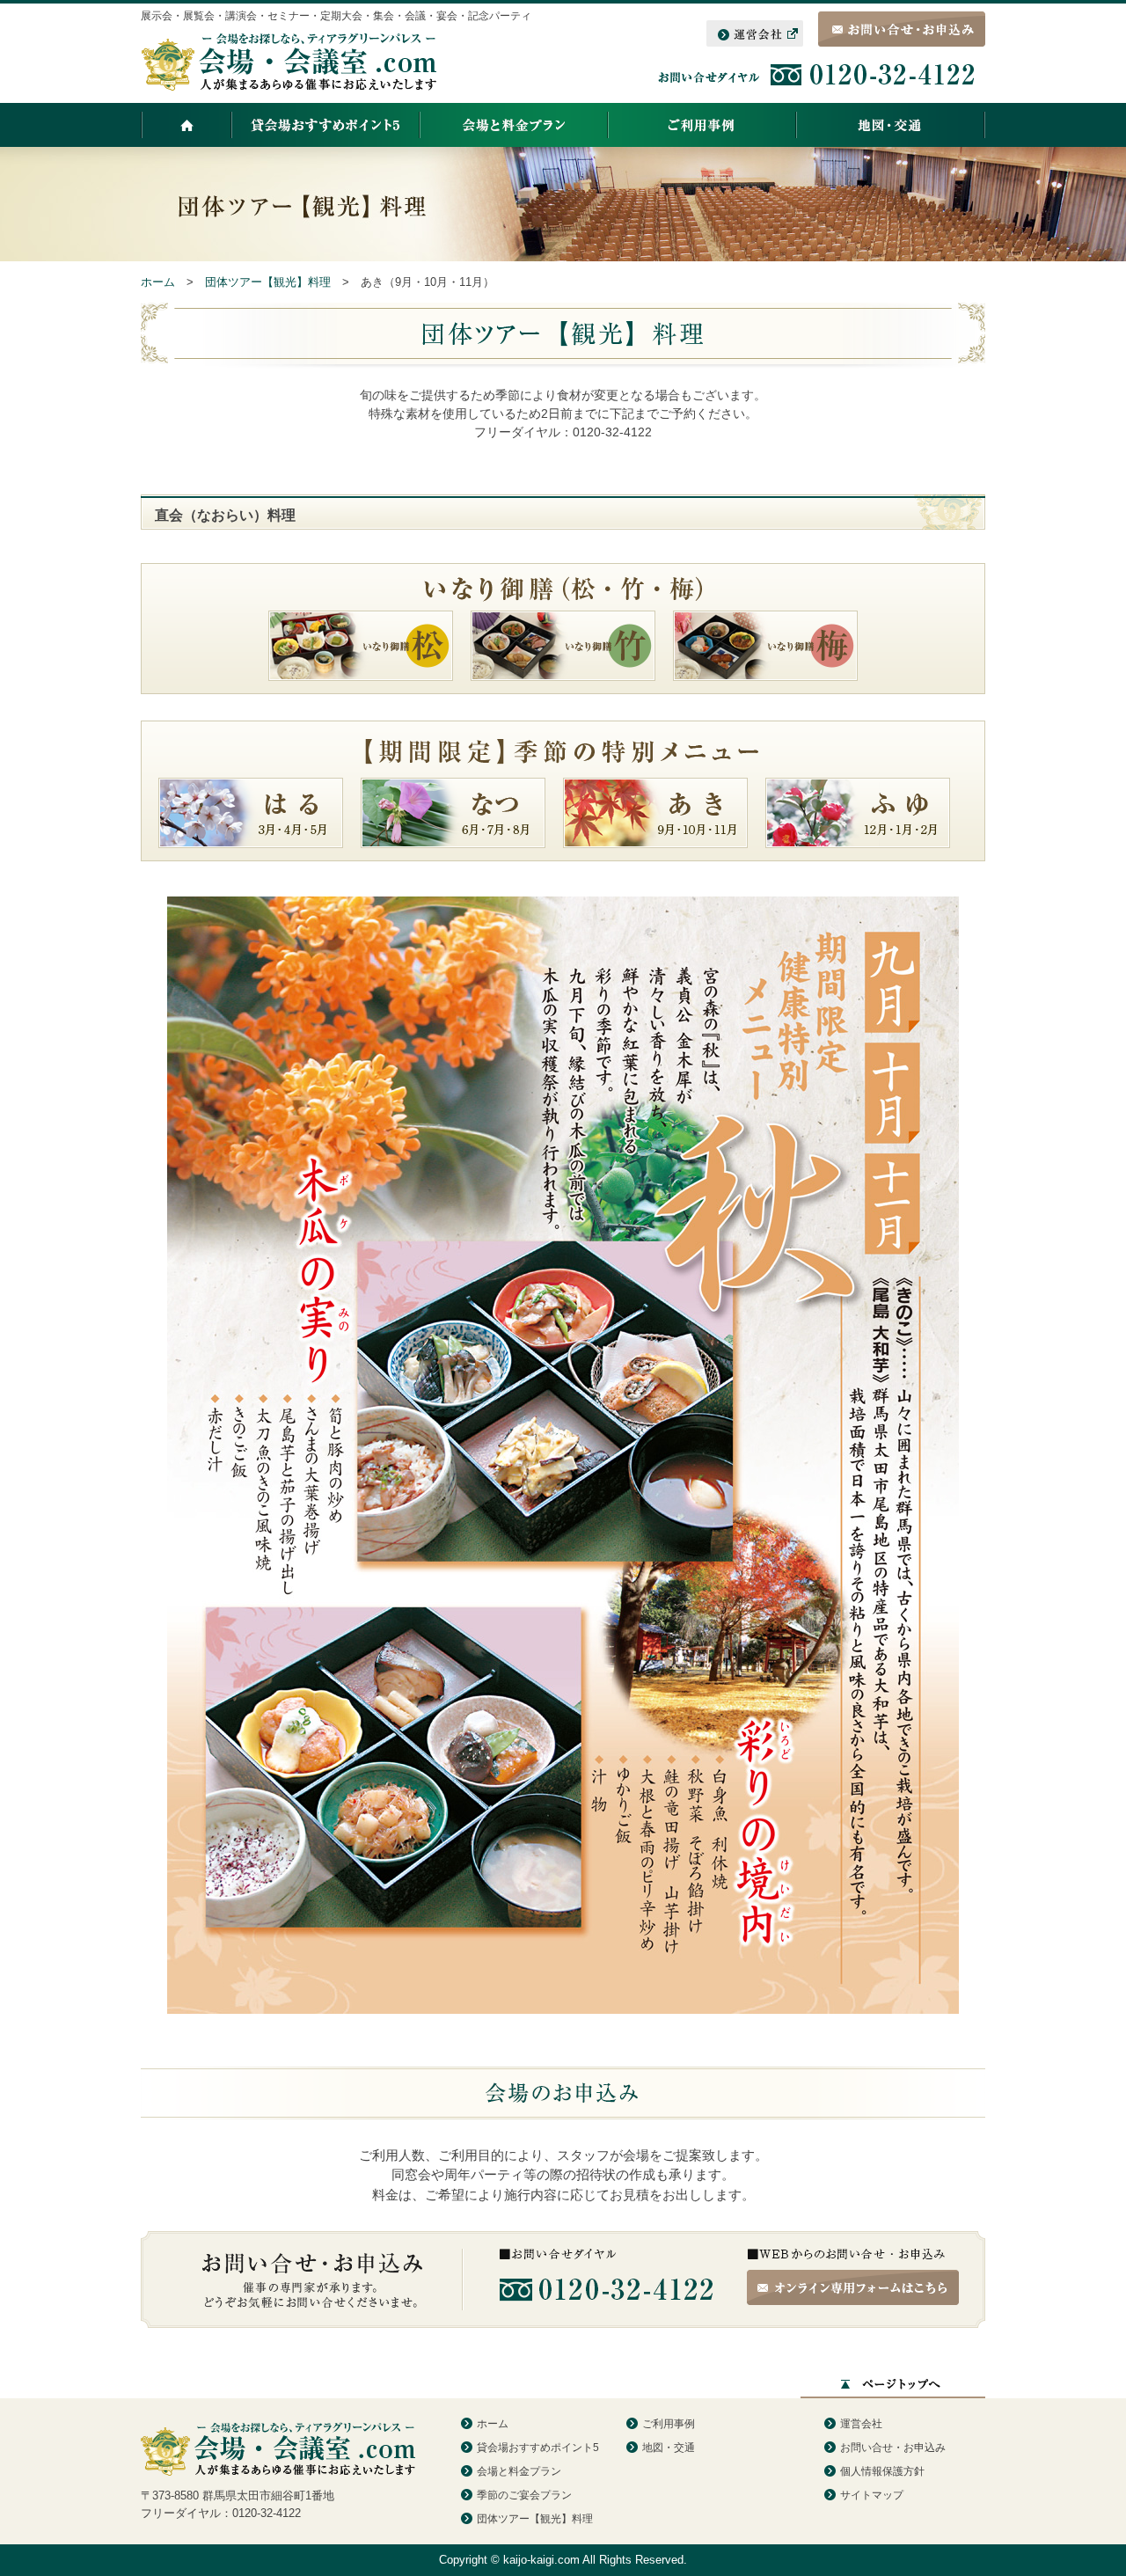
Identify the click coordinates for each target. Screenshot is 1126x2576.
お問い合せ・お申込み (893, 2448)
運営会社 (861, 2424)
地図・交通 (669, 2448)
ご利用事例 (669, 2424)
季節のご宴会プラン (524, 2495)
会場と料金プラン (519, 2471)
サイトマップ (872, 2495)
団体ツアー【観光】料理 (535, 2519)
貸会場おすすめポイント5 (538, 2448)
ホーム (493, 2424)
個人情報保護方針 (882, 2471)
